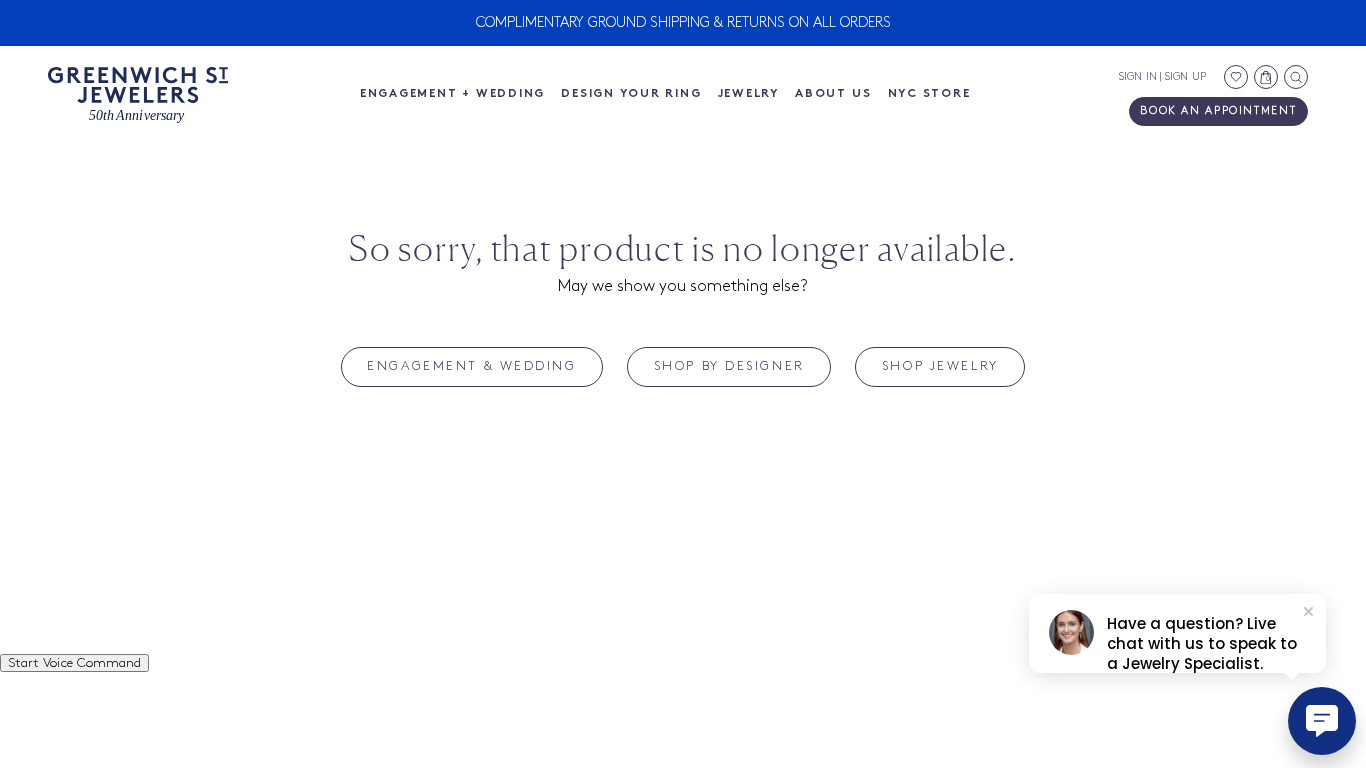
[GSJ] (138, 95)
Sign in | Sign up (1162, 77)
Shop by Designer (729, 366)
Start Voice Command (74, 663)
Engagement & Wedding (471, 366)
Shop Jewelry (940, 366)
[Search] (1296, 77)
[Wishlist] (1236, 77)
